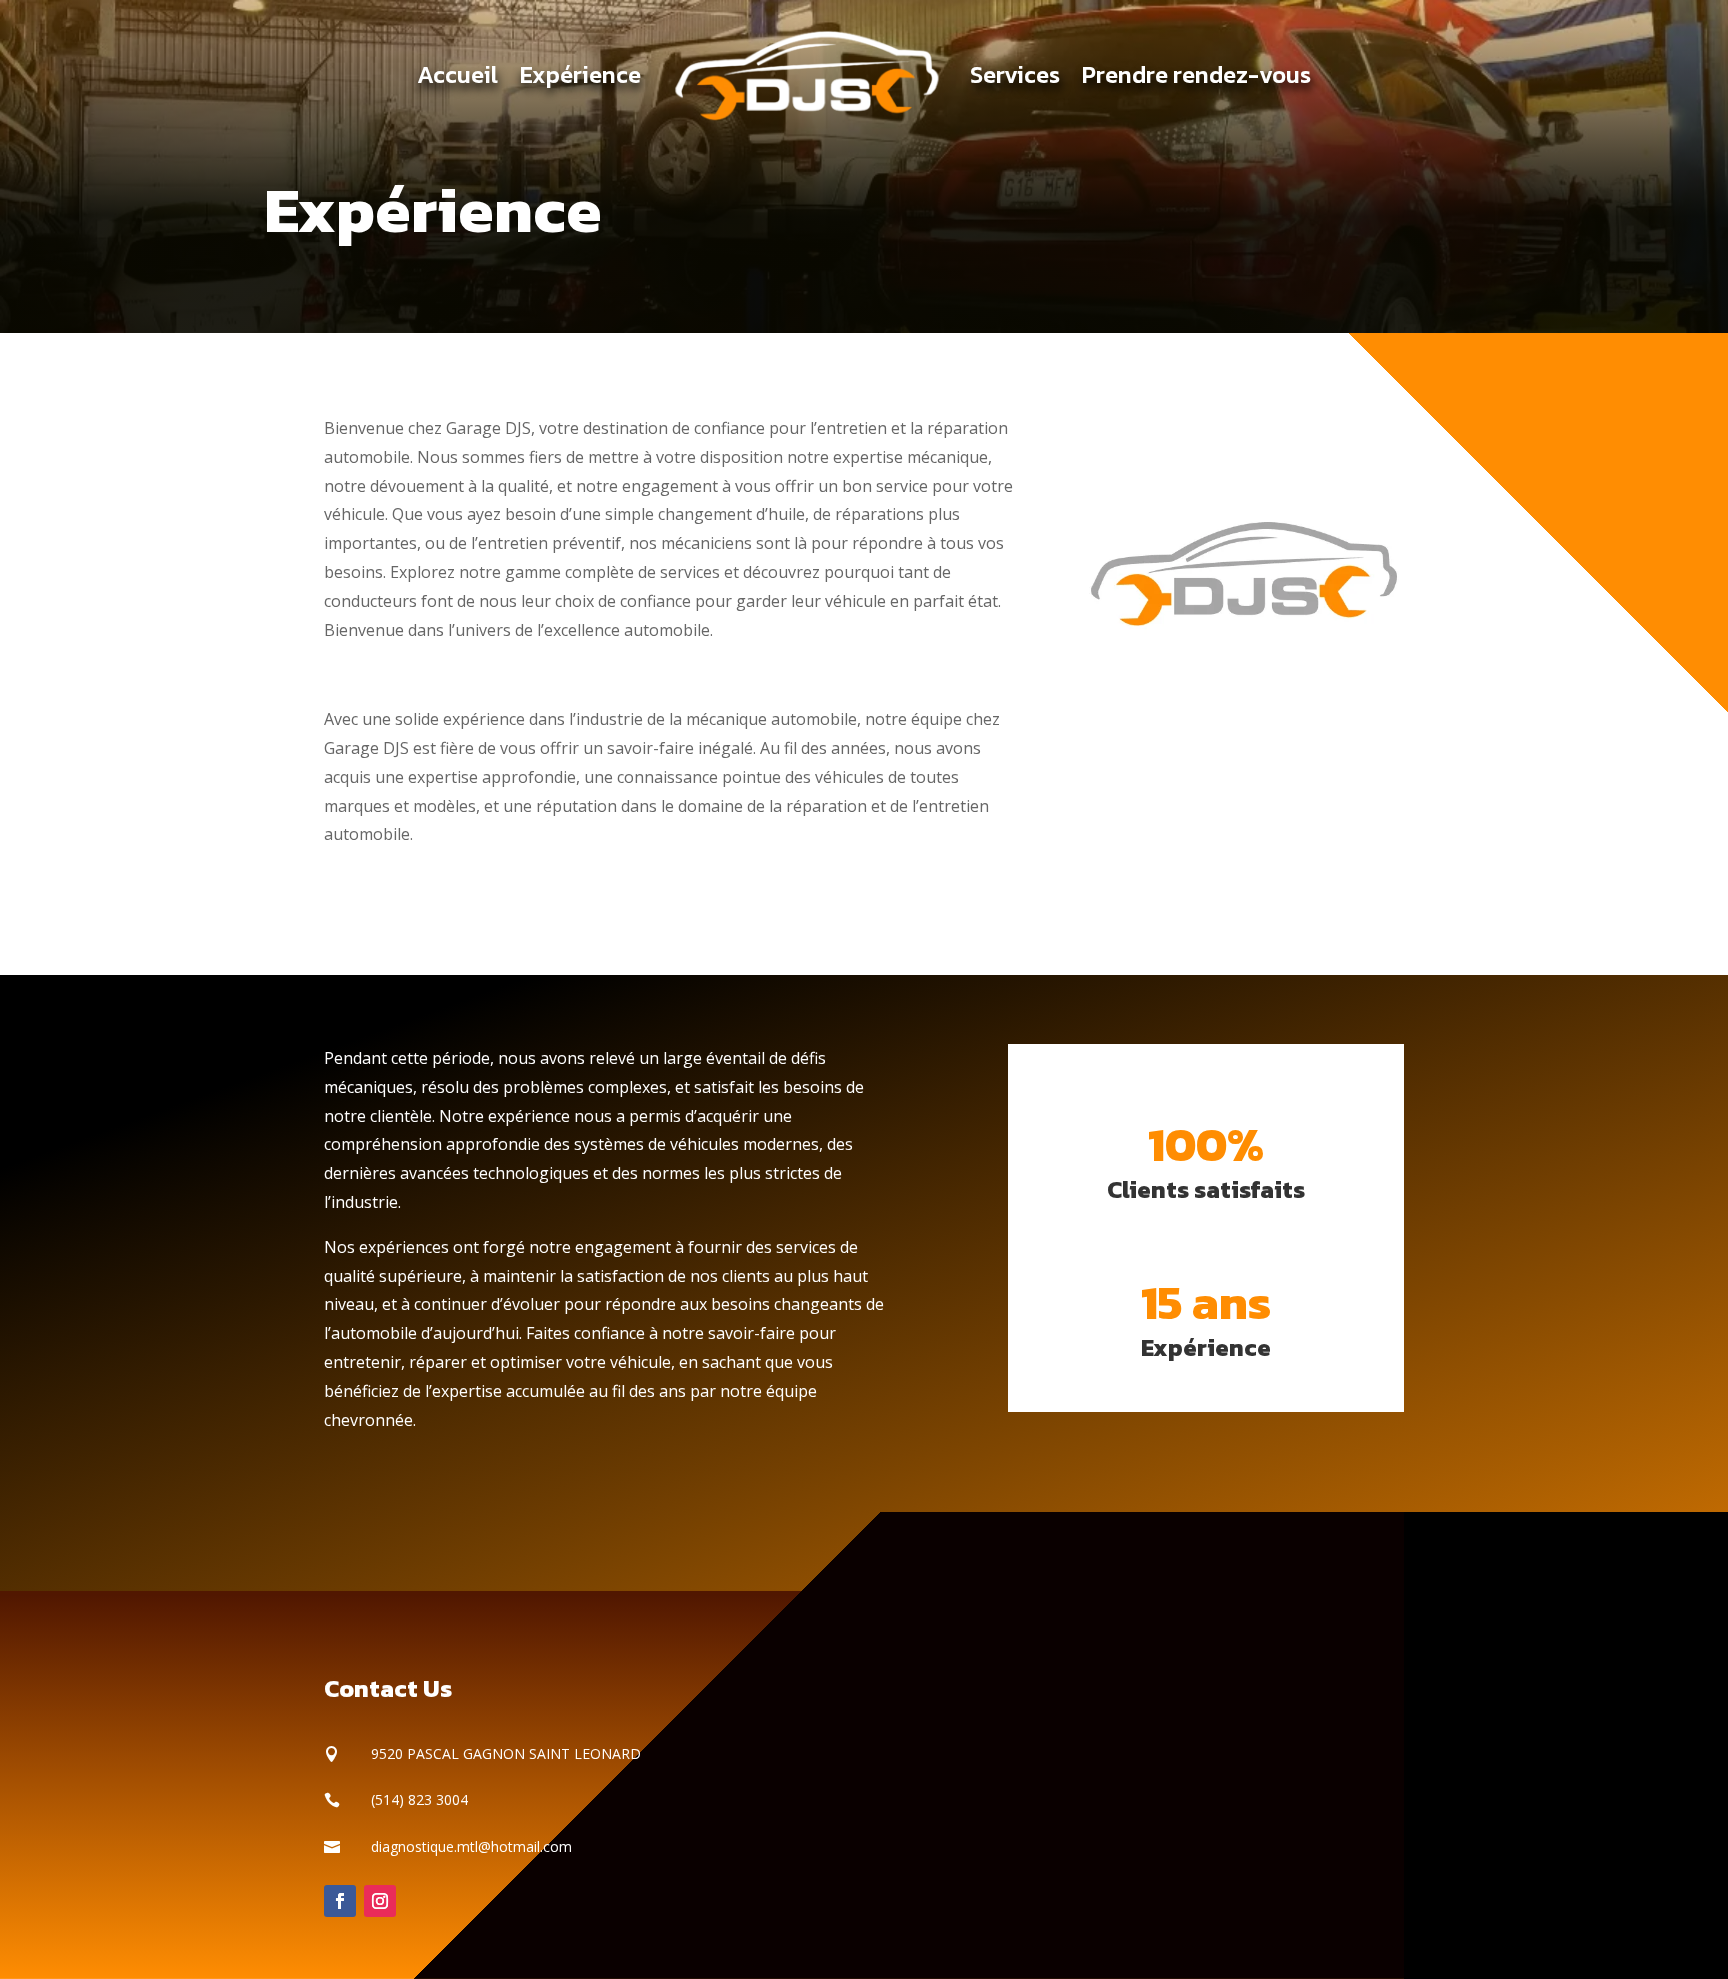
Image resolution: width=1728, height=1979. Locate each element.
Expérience (580, 74)
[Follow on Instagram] (380, 1901)
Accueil (457, 74)
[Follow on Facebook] (340, 1901)
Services (1015, 74)
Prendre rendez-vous (1196, 74)
